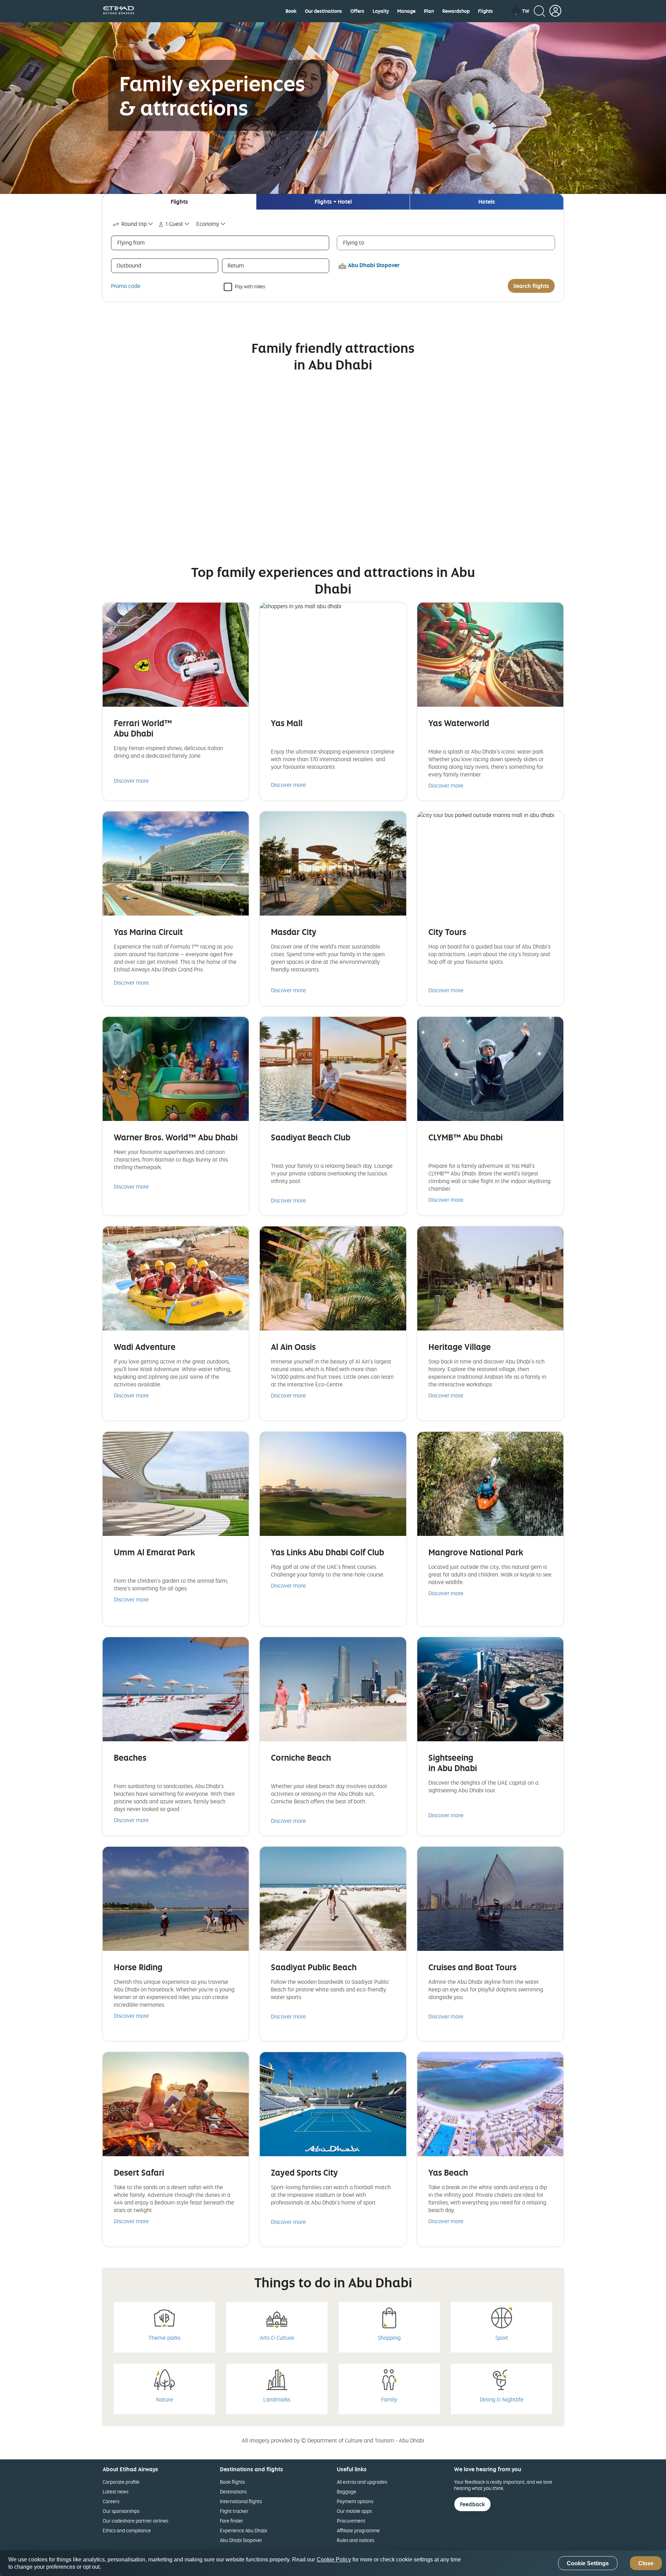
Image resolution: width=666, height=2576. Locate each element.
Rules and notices (356, 2540)
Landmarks (277, 2399)
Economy (208, 224)
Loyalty (381, 11)
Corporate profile (121, 2482)
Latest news (116, 2492)
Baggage (347, 2492)
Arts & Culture (277, 2338)
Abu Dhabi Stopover (241, 2540)
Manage (406, 11)
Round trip (134, 224)
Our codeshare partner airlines (135, 2521)
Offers (357, 11)
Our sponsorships (121, 2511)
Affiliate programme (358, 2530)
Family (389, 2399)
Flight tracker (234, 2511)
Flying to (354, 243)
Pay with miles (250, 286)
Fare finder (232, 2521)
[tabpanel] (333, 256)
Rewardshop (456, 11)
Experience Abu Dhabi (244, 2530)
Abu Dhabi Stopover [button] (374, 265)
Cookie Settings (588, 2563)
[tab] (179, 202)
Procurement (351, 2521)
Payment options (355, 2501)
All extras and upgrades (362, 2482)
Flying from (131, 243)
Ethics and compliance (127, 2530)
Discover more (131, 781)
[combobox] (133, 224)
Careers (111, 2501)
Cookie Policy (334, 2560)
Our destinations (323, 11)
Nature (165, 2399)
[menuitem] (291, 11)
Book (291, 11)
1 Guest (174, 224)
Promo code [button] (126, 286)
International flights (241, 2501)
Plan (429, 11)
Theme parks (164, 2338)
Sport (502, 2338)
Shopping (389, 2338)
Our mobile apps (354, 2511)
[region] (333, 2563)
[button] (520, 11)
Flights (485, 11)
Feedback (472, 2504)
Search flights (531, 286)
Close (646, 2563)
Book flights (232, 2482)
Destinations (233, 2492)
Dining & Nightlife (502, 2399)
